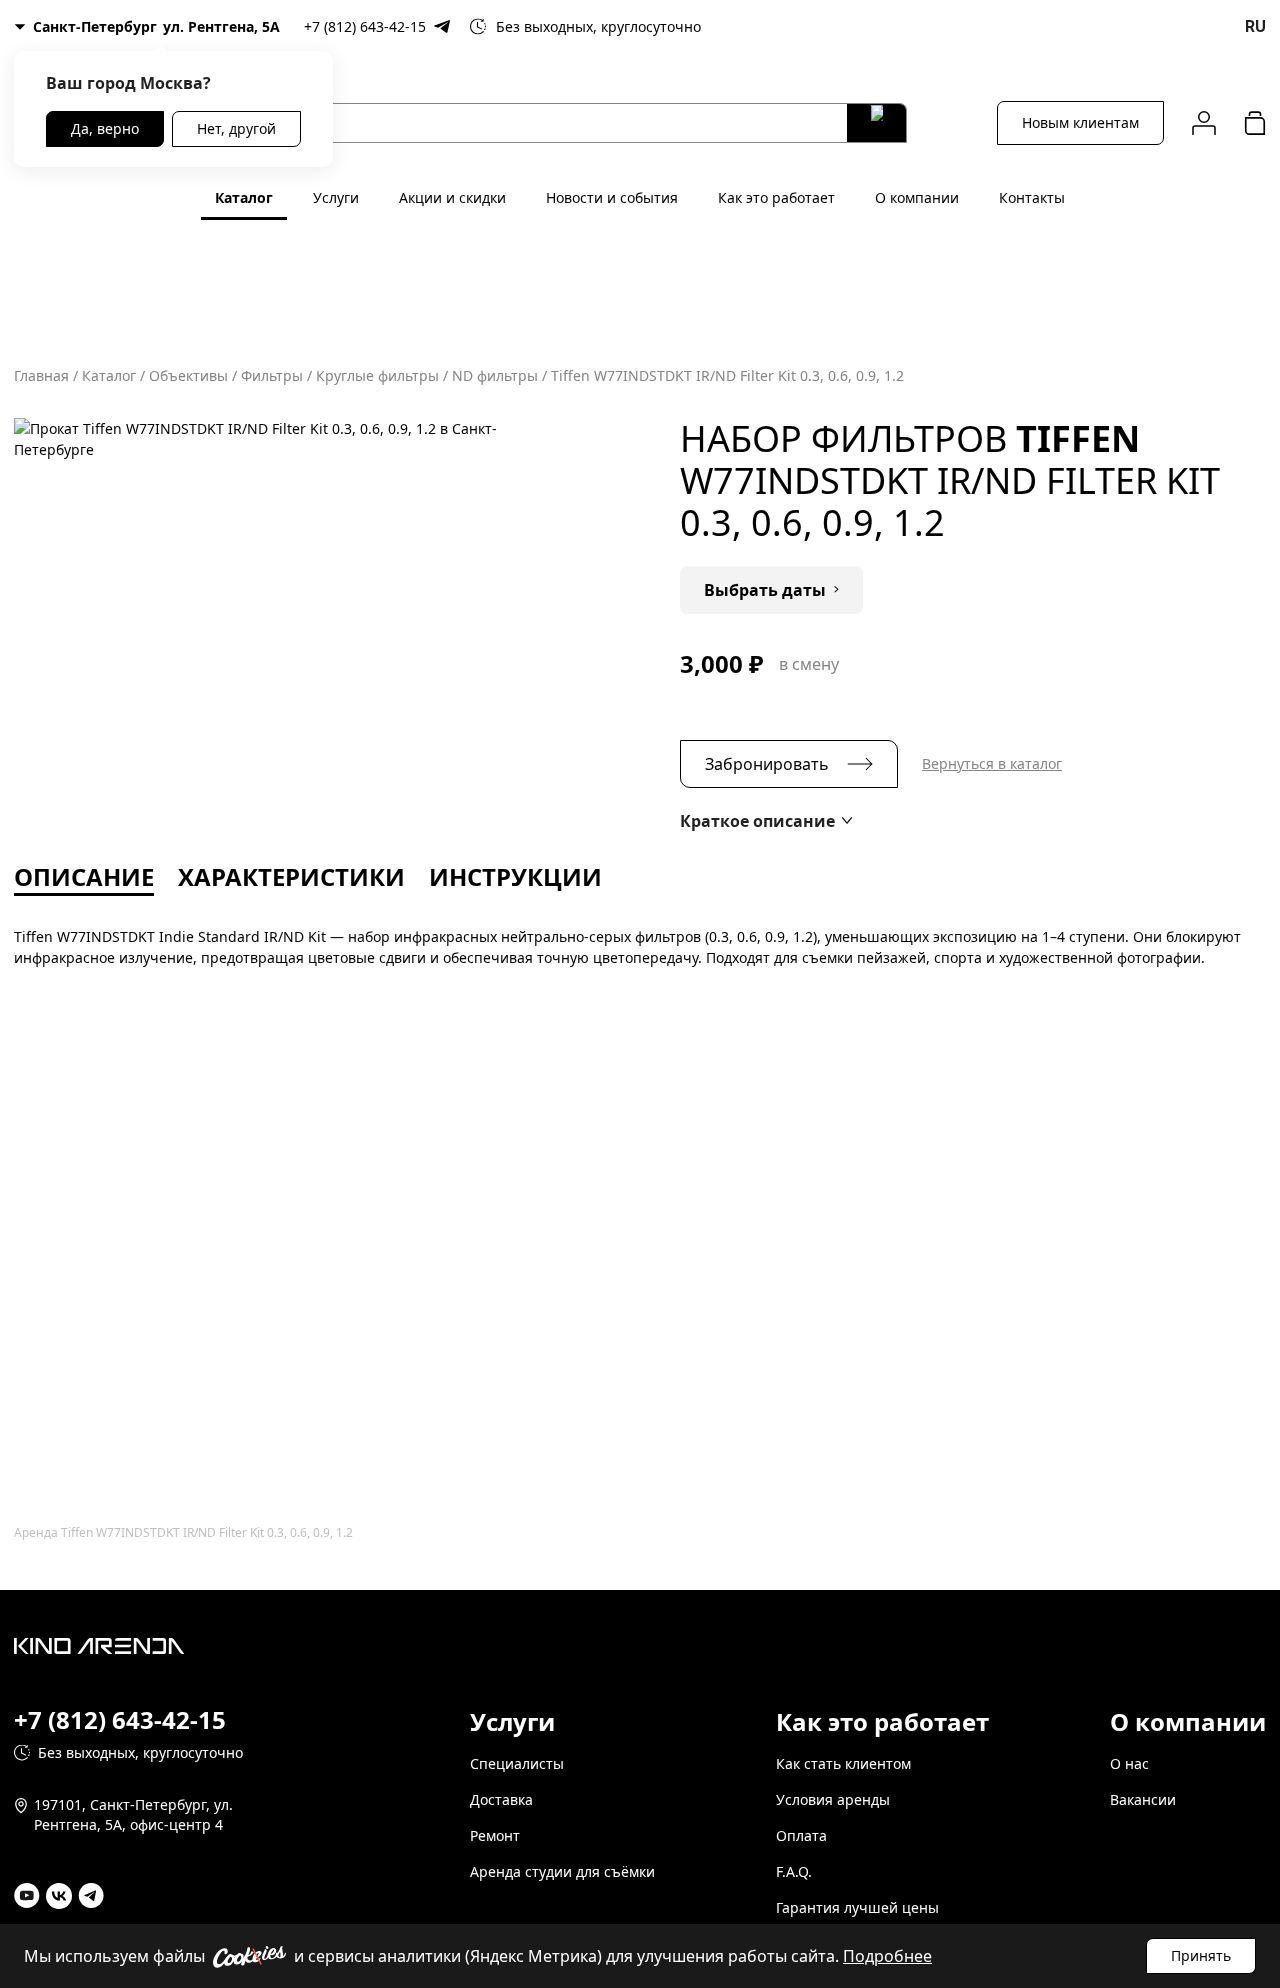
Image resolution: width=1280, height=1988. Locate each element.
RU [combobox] (1255, 26)
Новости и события (612, 197)
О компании (917, 197)
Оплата (801, 1835)
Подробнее (887, 1956)
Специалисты (517, 1763)
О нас (1129, 1763)
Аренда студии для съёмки (562, 1871)
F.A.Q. (794, 1871)
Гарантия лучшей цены (857, 1907)
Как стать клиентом (843, 1763)
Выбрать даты (765, 590)
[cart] (1255, 122)
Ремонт (495, 1835)
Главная (41, 375)
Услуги (336, 197)
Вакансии (1143, 1799)
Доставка (501, 1799)
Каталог (244, 197)
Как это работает (776, 197)
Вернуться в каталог (992, 763)
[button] (766, 821)
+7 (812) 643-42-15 (365, 26)
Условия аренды (833, 1799)
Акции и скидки (452, 197)
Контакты (1032, 197)
